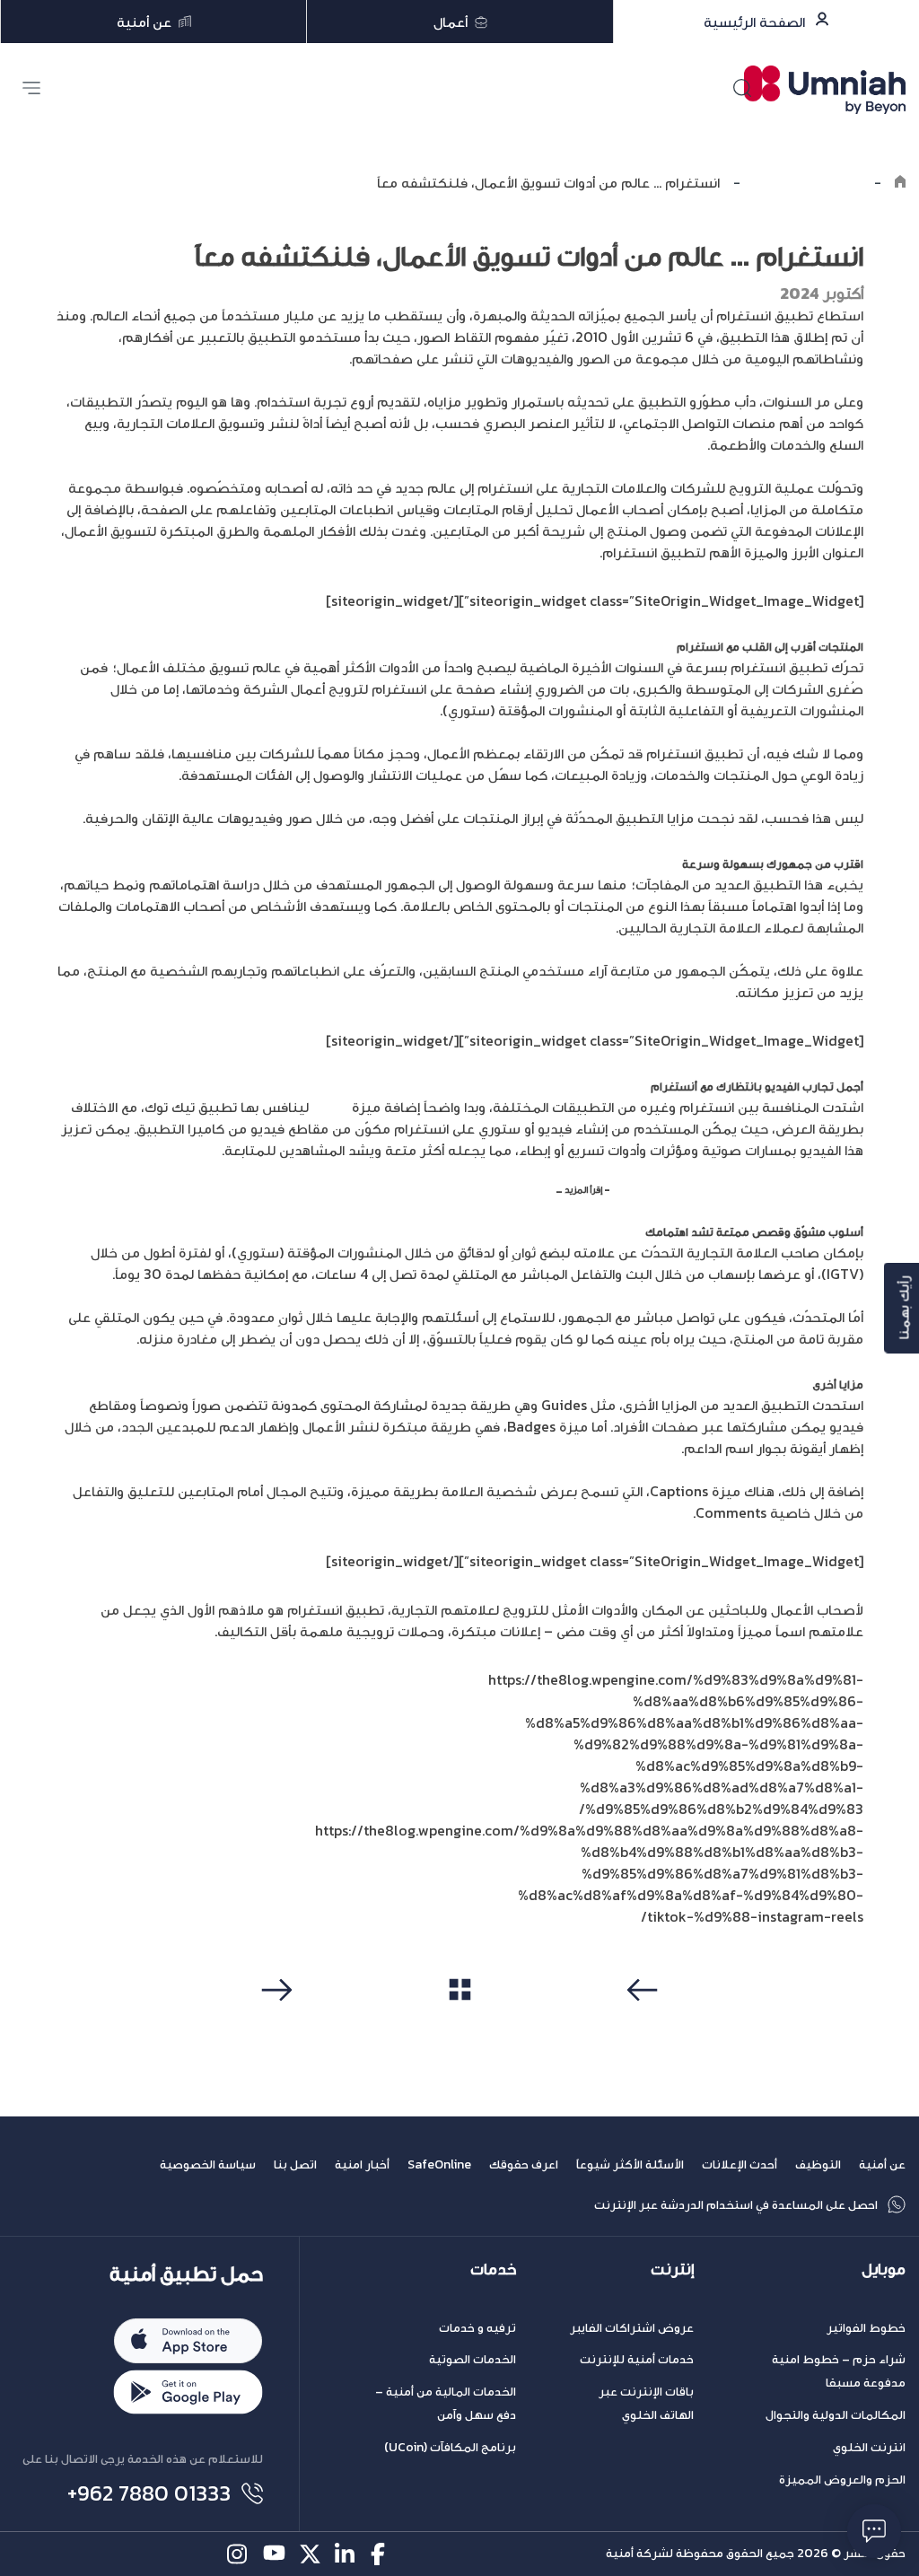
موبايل (884, 2269)
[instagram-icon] (238, 2554)
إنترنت (672, 2269)
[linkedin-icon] (346, 2554)
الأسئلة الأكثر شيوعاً (630, 2164)
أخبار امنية (362, 2164)
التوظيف (818, 2164)
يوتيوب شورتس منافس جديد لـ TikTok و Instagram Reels (738, 1189)
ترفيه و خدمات (477, 2328)
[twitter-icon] (310, 2554)
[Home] (900, 182)
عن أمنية (882, 2164)
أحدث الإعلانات (740, 2164)
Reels (330, 1107)
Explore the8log (807, 182)
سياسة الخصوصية (208, 2164)
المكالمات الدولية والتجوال (836, 2415)
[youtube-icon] (274, 2554)
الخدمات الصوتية (473, 2359)
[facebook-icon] (382, 2554)
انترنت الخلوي (869, 2447)
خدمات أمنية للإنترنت (637, 2359)
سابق (645, 2024)
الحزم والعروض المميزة (842, 2480)
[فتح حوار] (874, 2531)
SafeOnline (439, 2164)
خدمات (493, 2269)
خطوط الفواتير (866, 2328)
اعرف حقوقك (524, 2164)
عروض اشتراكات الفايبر (632, 2328)
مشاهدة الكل (460, 2023)
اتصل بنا (295, 2164)
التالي (274, 2024)
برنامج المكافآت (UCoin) (450, 2447)
